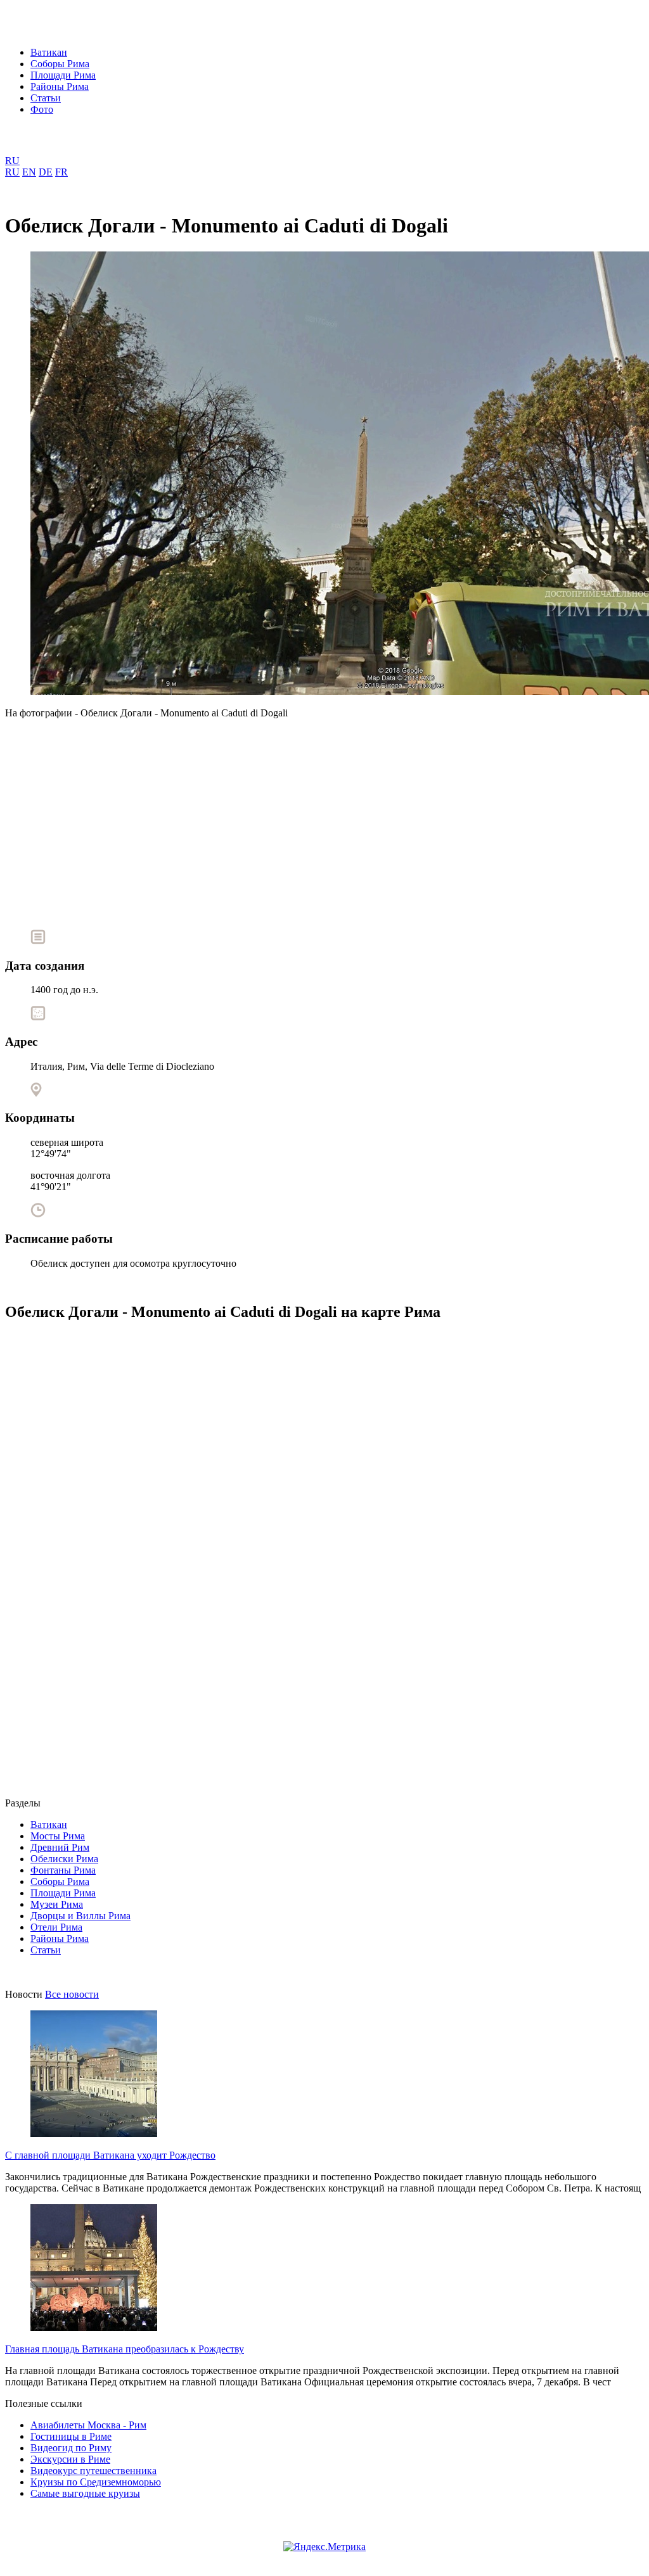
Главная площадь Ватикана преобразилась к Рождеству (125, 2349)
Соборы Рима (60, 64)
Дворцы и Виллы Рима (80, 1916)
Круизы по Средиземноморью (96, 2482)
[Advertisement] (324, 819)
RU (12, 161)
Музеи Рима (57, 1904)
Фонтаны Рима (63, 1870)
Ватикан (49, 52)
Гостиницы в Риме (71, 2436)
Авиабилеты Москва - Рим (88, 2425)
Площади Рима (63, 75)
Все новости (72, 1994)
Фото (42, 109)
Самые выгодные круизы (85, 2493)
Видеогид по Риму (71, 2448)
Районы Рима (60, 86)
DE (46, 172)
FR (61, 172)
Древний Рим (60, 1847)
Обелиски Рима (64, 1859)
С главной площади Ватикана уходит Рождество (110, 2155)
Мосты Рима (58, 1836)
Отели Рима (56, 1927)
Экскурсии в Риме (70, 2459)
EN (29, 172)
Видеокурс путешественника (93, 2471)
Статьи (46, 98)
